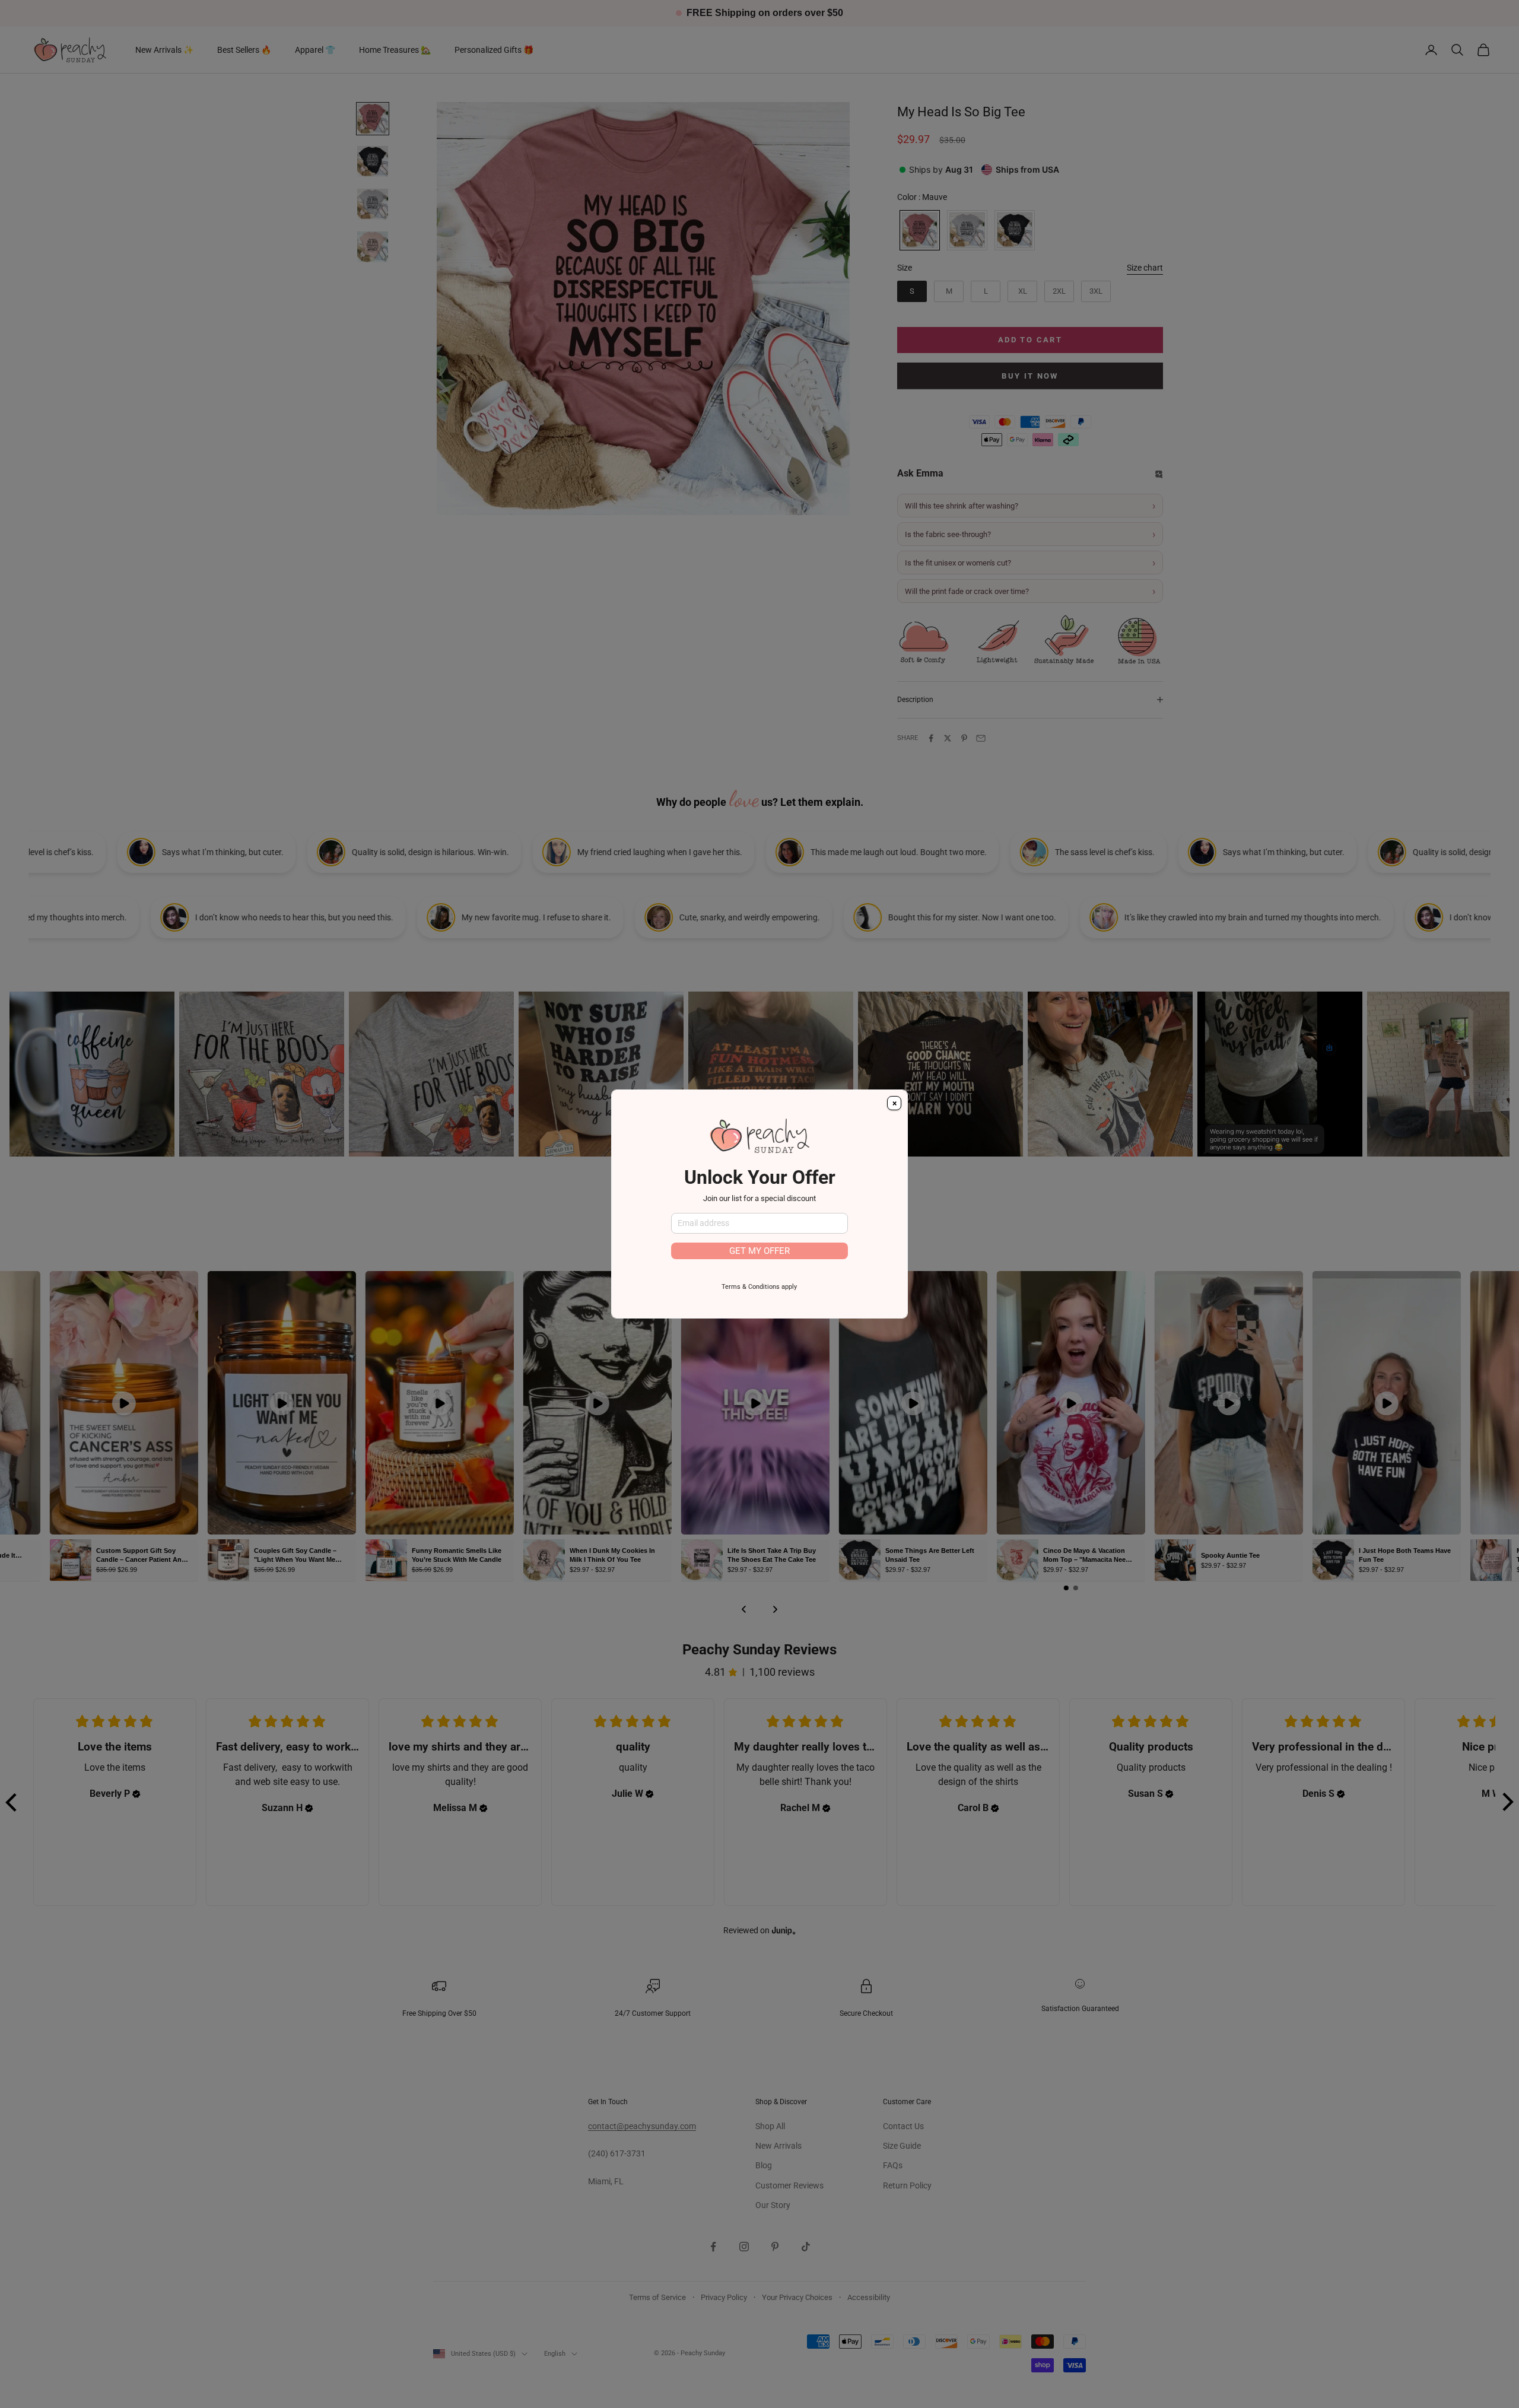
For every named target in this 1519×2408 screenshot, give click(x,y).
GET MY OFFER (759, 1251)
